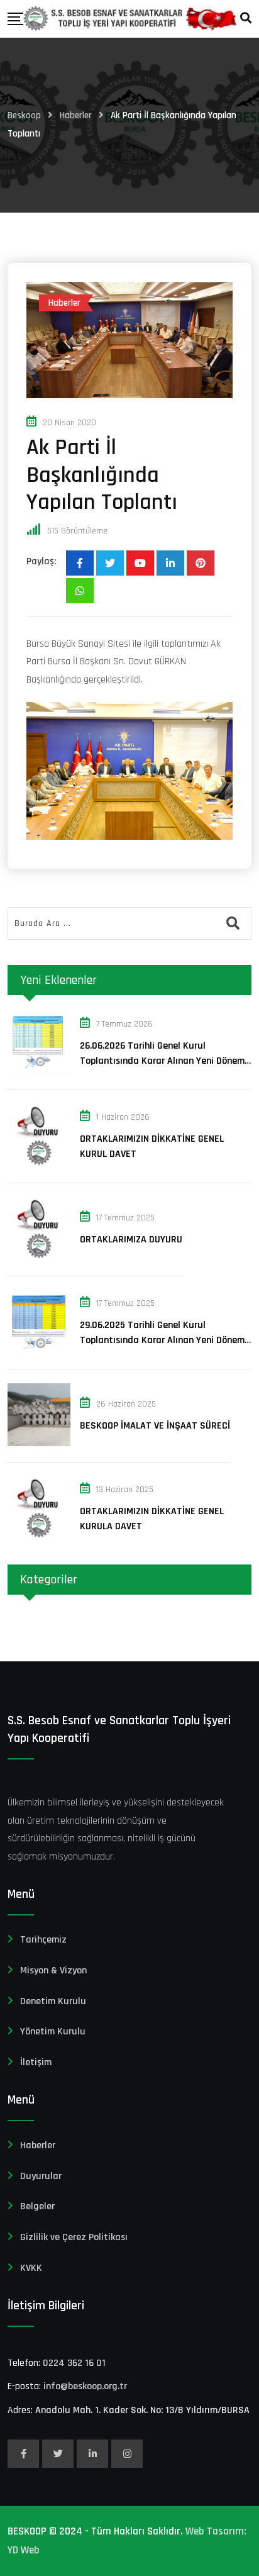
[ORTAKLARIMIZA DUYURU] (39, 1229)
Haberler (38, 2145)
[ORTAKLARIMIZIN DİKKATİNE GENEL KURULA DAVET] (39, 1508)
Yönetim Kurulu (53, 2032)
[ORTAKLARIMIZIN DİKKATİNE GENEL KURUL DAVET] (39, 1135)
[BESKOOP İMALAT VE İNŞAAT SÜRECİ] (39, 1415)
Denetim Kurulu (53, 2001)
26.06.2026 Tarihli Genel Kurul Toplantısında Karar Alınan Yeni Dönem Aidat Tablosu (162, 1061)
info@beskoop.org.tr (85, 2386)
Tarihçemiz (43, 1940)
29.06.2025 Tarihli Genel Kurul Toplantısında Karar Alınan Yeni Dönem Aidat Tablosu (162, 1340)
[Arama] (246, 19)
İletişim (36, 2062)
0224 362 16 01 (74, 2363)
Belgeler (37, 2206)
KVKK (31, 2268)
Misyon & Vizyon (53, 1971)
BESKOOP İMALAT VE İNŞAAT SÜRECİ (155, 1426)
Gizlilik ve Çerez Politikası (74, 2237)
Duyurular (41, 2176)
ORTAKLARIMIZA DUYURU (131, 1240)
